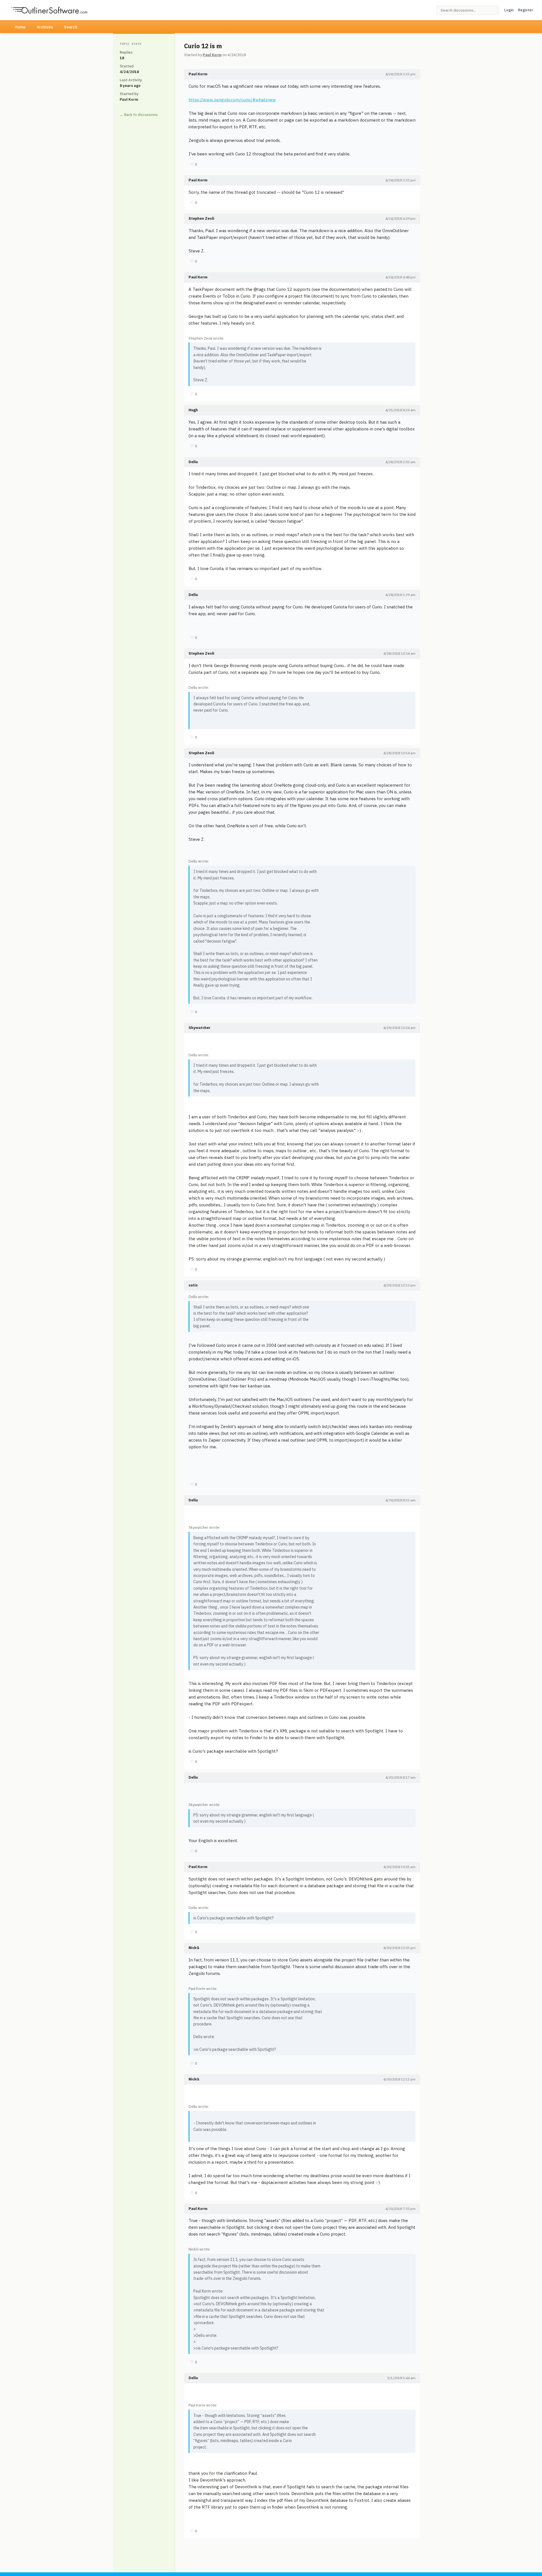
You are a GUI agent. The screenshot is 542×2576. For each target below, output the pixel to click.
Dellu (193, 462)
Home (20, 27)
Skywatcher (200, 1028)
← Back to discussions (139, 115)
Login (509, 10)
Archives (45, 27)
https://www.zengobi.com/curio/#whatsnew (232, 100)
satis (193, 1285)
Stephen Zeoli (201, 218)
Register (525, 10)
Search (71, 27)
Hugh (193, 410)
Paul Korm (212, 55)
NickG (194, 1948)
